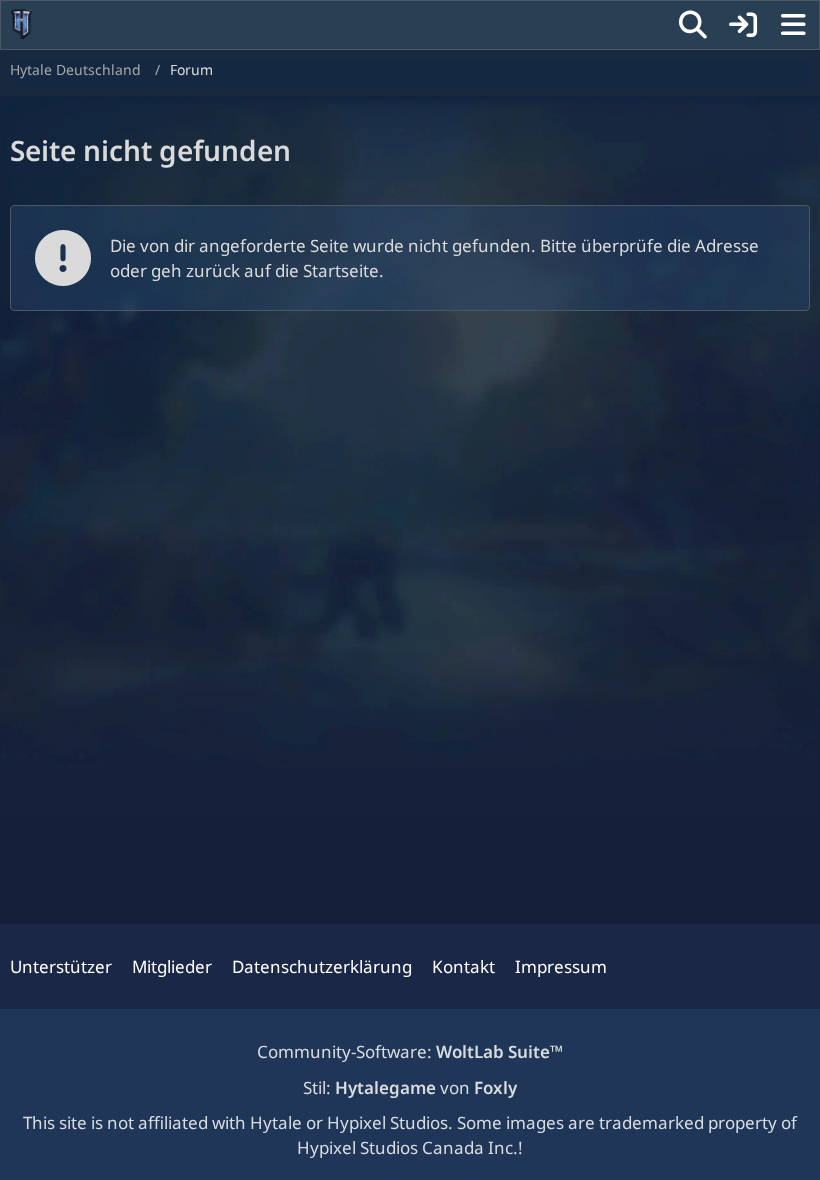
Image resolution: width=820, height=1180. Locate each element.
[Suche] (693, 25)
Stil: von (410, 1087)
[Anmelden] (743, 25)
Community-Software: (410, 1051)
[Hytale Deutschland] (21, 24)
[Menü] (793, 25)
